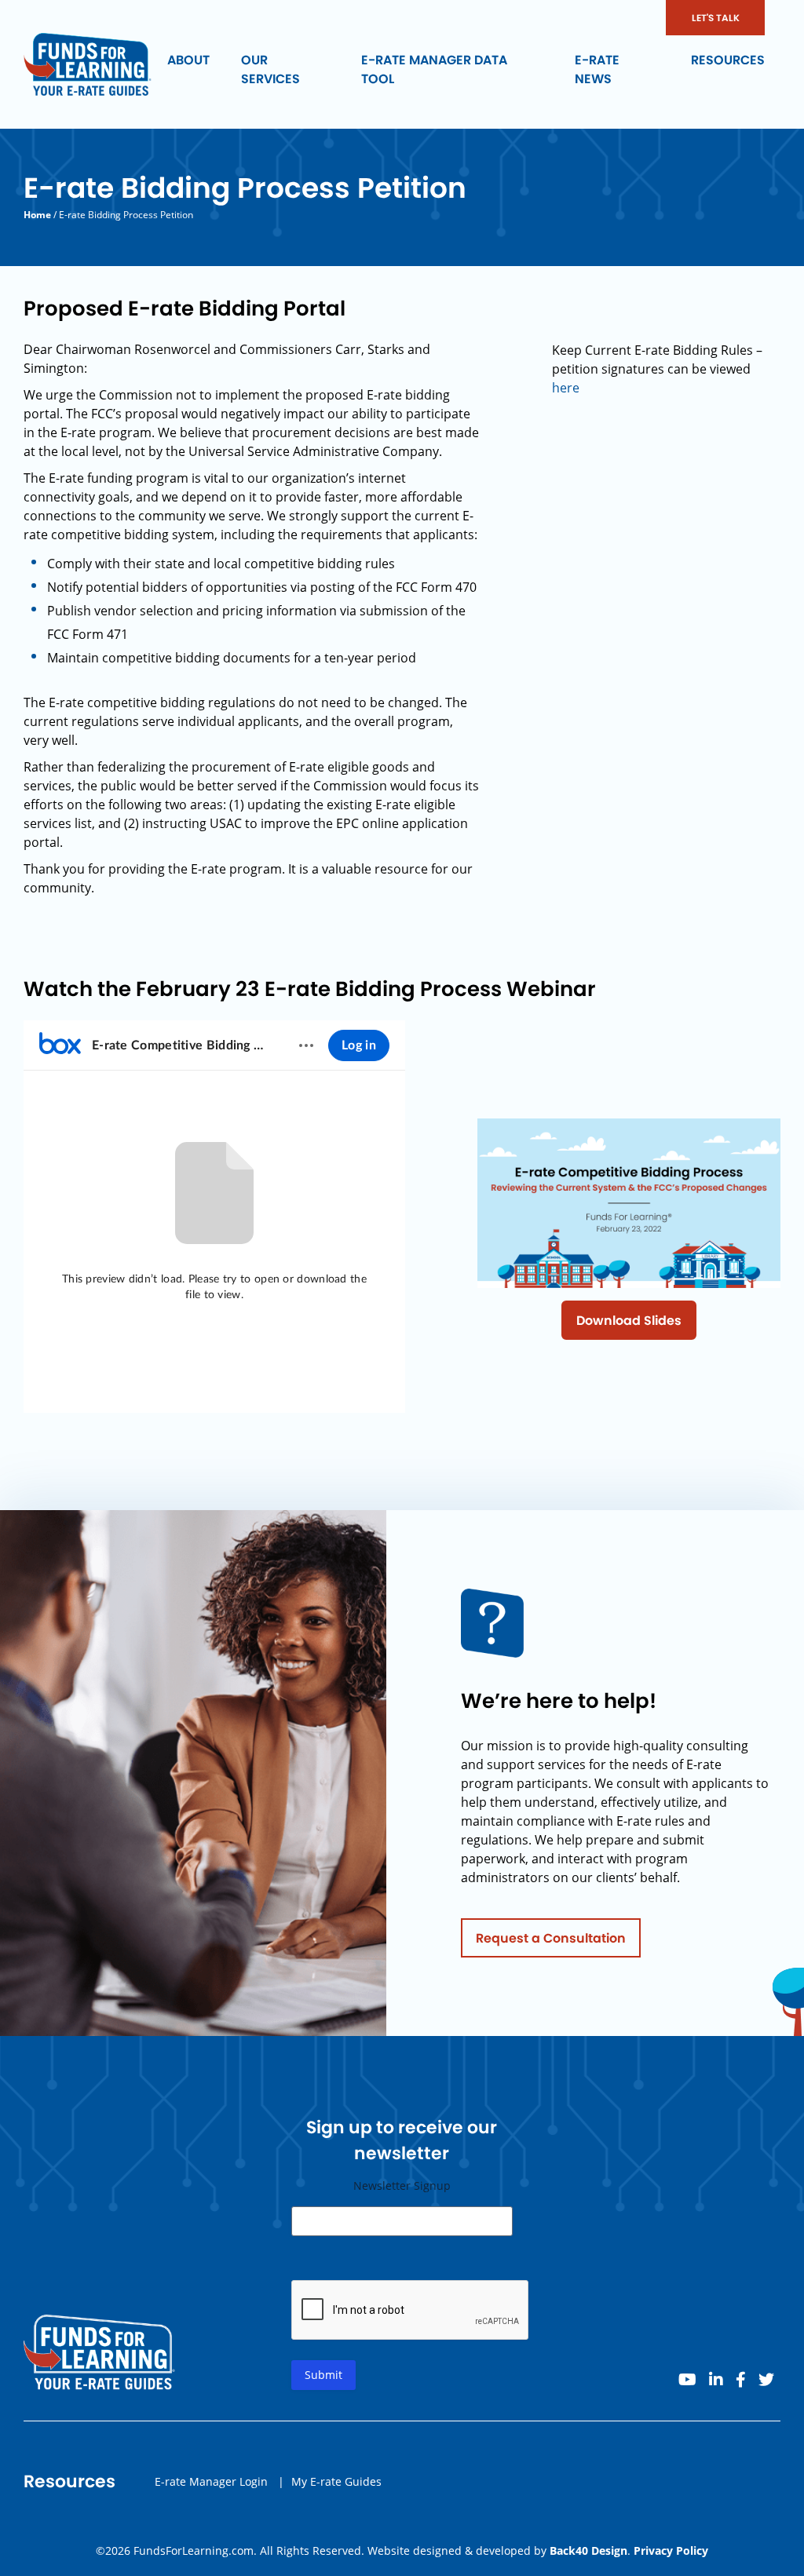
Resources (728, 60)
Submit (323, 2375)
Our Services (270, 69)
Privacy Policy (671, 2550)
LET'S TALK (716, 18)
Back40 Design (588, 2550)
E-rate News (597, 69)
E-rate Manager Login (211, 2481)
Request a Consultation (551, 1938)
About (188, 60)
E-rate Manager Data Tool (434, 69)
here (566, 388)
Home (37, 215)
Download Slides (629, 1321)
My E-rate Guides (336, 2481)
